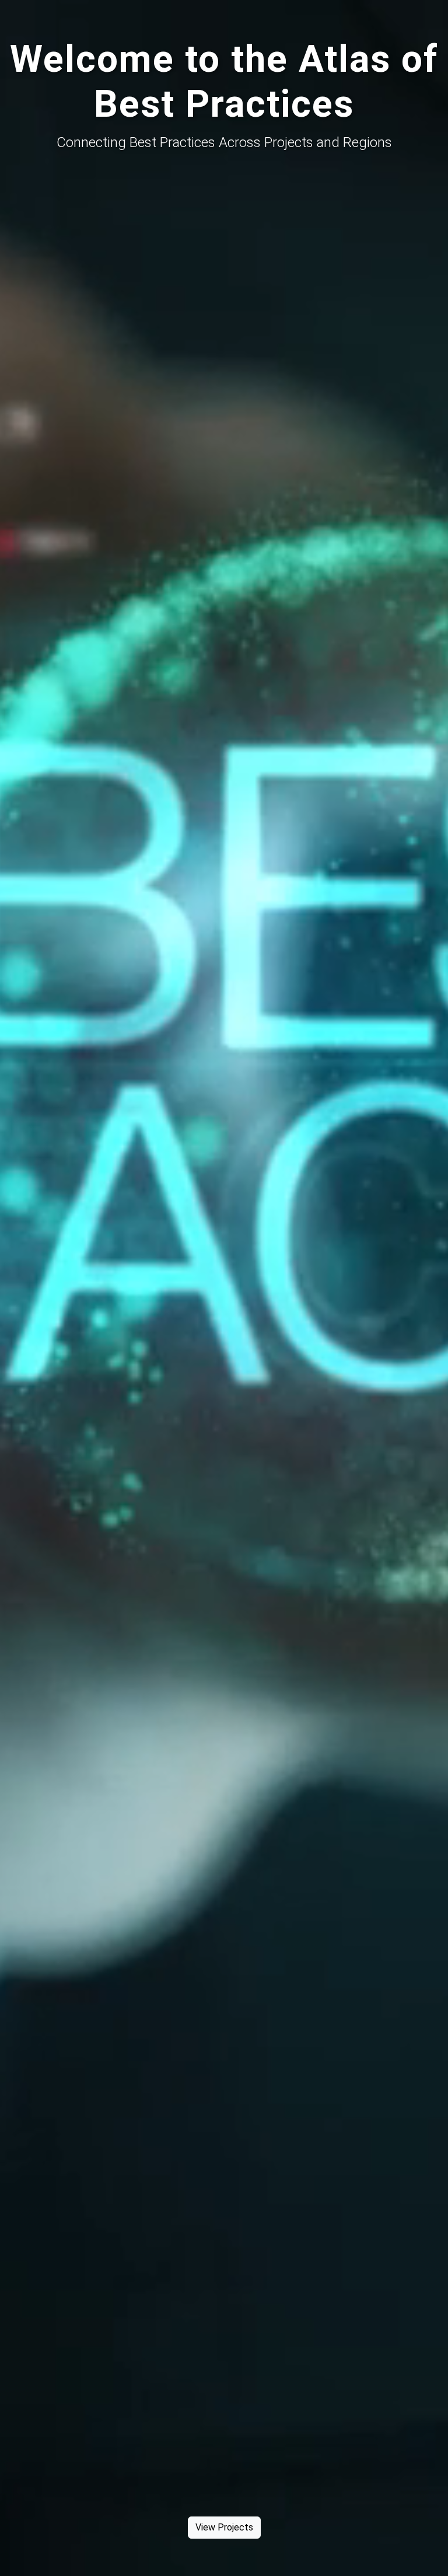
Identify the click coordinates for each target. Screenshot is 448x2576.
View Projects (224, 2527)
